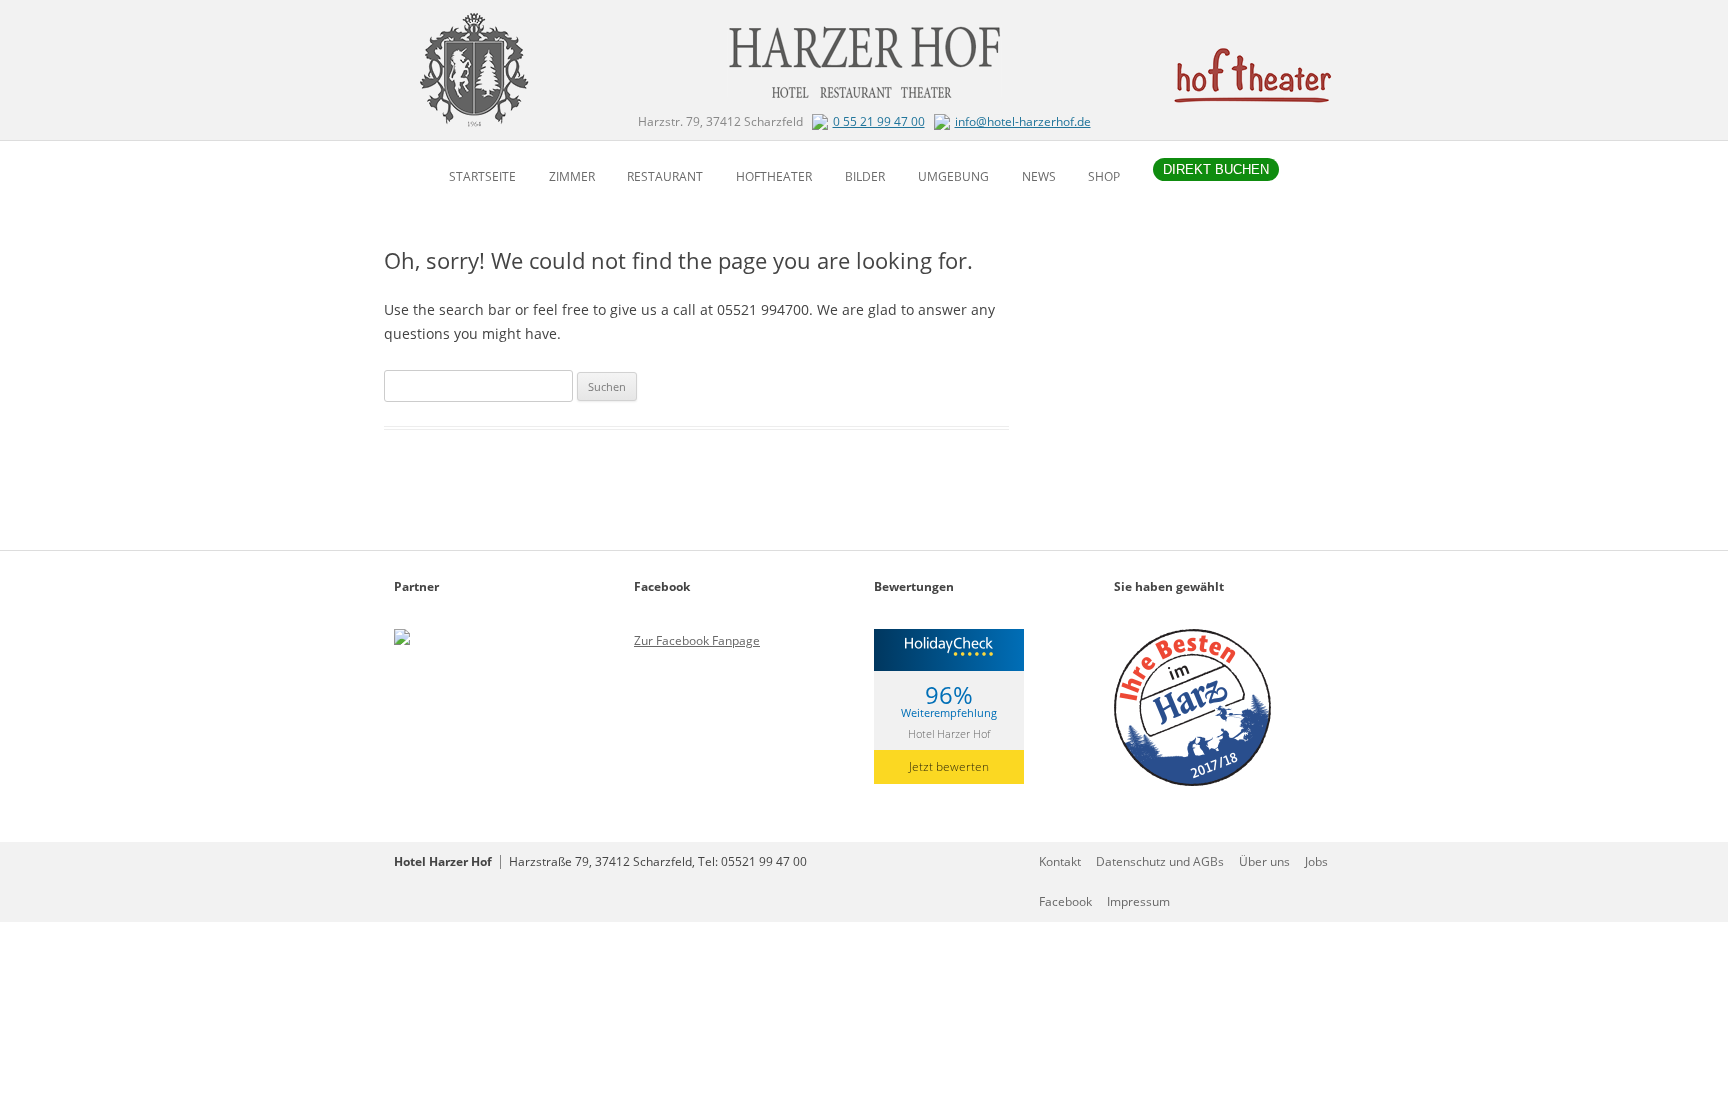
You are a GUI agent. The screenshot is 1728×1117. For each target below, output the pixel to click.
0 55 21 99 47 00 (879, 121)
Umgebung (953, 176)
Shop (1104, 176)
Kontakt (1060, 861)
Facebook (1065, 901)
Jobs (1316, 861)
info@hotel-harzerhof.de (1023, 121)
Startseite (482, 176)
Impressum (1138, 901)
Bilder (865, 176)
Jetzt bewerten (949, 766)
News (1039, 176)
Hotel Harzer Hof (949, 732)
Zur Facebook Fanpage (697, 640)
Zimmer (572, 176)
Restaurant (665, 176)
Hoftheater (774, 176)
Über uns (1264, 861)
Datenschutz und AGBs (1160, 861)
